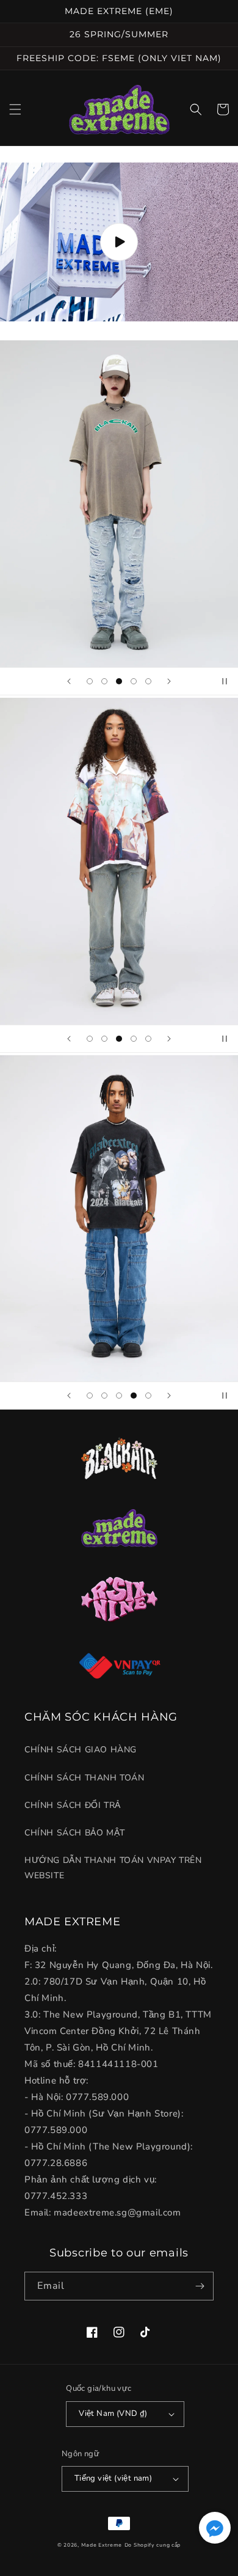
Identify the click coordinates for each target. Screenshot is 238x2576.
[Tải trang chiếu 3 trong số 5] (119, 681)
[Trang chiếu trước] (69, 681)
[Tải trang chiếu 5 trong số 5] (148, 681)
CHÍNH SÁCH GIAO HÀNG (81, 1750)
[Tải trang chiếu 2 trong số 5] (104, 681)
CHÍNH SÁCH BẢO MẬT (75, 1833)
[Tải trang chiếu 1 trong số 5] (90, 681)
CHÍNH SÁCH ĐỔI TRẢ (73, 1805)
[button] (15, 109)
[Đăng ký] (200, 2286)
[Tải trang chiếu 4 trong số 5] (134, 681)
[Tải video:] (119, 242)
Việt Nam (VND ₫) (113, 2413)
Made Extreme (102, 2545)
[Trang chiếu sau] (169, 681)
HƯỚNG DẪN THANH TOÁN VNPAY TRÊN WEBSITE (113, 1868)
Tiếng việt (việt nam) (113, 2478)
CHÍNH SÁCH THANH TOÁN (85, 1778)
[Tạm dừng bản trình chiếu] (225, 681)
